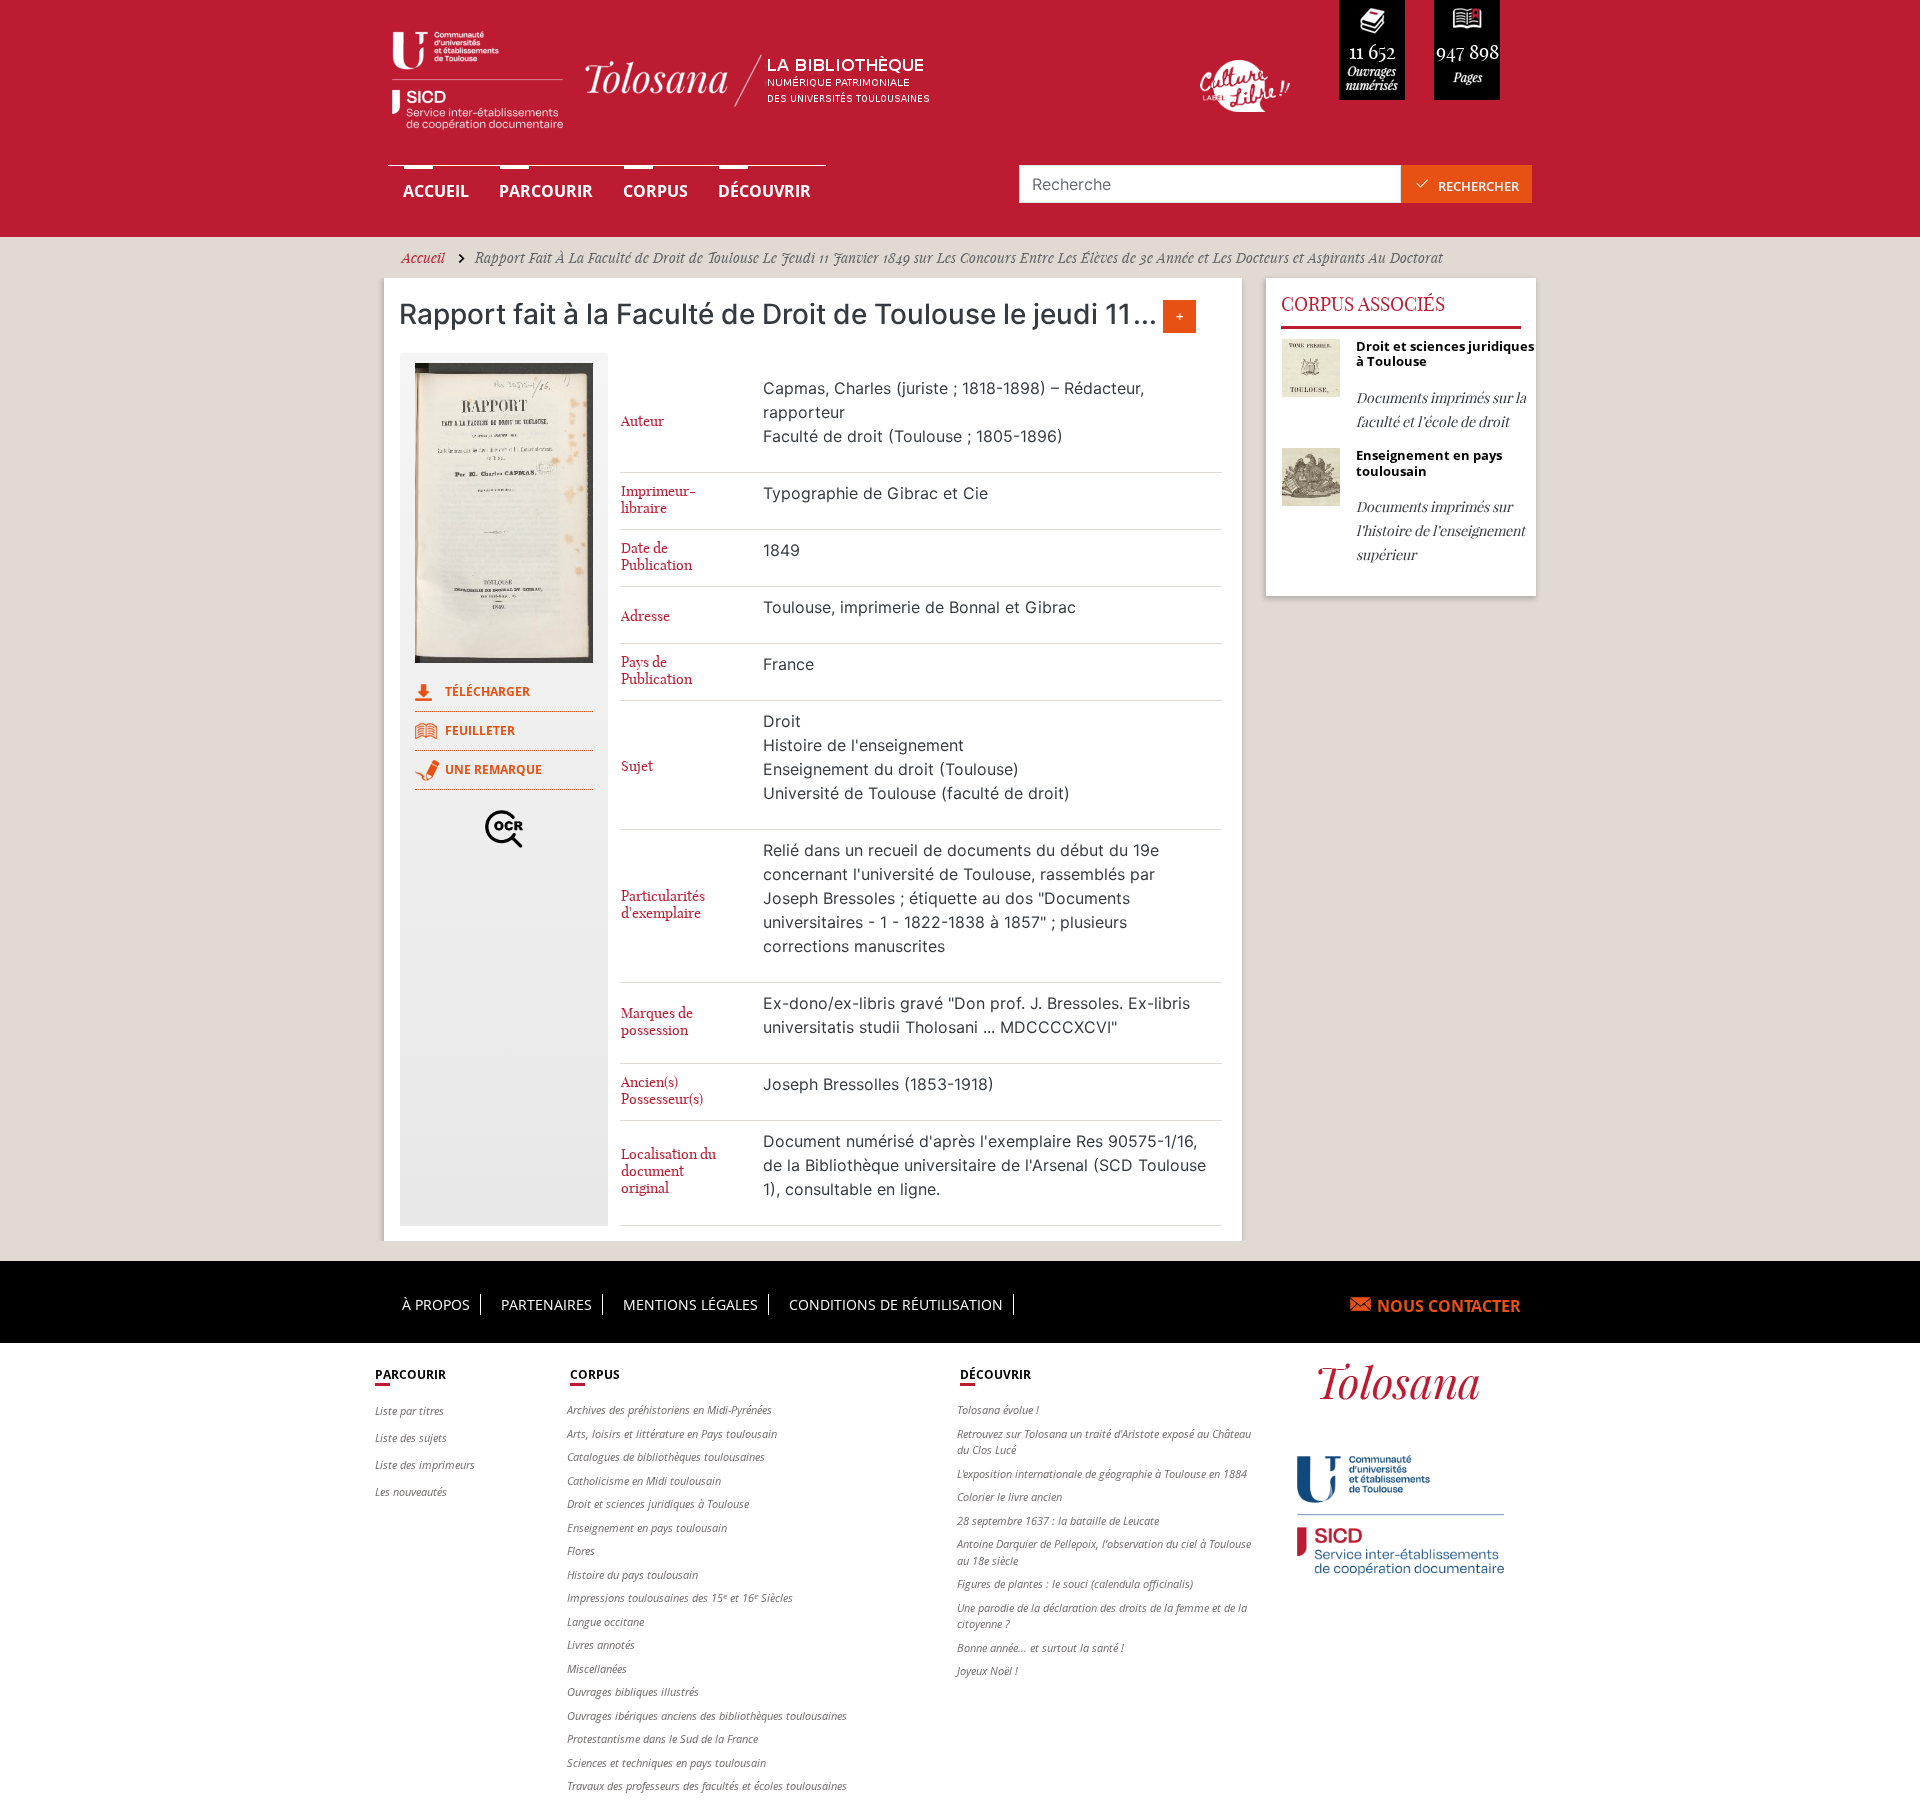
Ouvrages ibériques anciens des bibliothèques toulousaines (707, 1715)
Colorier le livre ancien (1009, 1496)
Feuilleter (480, 730)
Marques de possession (657, 1022)
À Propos (436, 1304)
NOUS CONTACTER (1449, 1306)
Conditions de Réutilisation (896, 1304)
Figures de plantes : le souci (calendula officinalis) (1075, 1583)
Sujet (637, 766)
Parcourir (546, 191)
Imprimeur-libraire (658, 500)
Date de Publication (656, 557)
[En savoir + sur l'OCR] (504, 829)
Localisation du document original (668, 1171)
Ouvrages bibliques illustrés (633, 1691)
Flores (581, 1550)
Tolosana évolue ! (998, 1409)
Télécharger (487, 691)
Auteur (642, 421)
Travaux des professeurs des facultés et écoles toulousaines (707, 1785)
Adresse (645, 616)
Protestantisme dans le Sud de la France (662, 1738)
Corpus (655, 191)
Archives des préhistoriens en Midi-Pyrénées (669, 1409)
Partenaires (546, 1304)
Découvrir (764, 191)
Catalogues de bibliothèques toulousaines (666, 1456)
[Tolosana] (763, 85)
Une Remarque (493, 769)
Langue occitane (605, 1621)
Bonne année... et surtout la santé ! (1040, 1647)
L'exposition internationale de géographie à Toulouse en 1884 (1102, 1473)
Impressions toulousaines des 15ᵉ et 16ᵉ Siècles (680, 1597)
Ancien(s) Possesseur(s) (662, 1091)
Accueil (436, 191)
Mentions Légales (690, 1304)
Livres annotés (601, 1644)
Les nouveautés (411, 1491)
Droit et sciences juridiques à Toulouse (658, 1503)
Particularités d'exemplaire (663, 905)
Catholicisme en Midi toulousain (644, 1480)
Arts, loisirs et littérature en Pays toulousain (672, 1433)
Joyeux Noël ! (987, 1670)
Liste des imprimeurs (425, 1464)
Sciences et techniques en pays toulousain (666, 1762)
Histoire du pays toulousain (632, 1574)
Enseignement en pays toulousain (647, 1527)
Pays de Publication (656, 671)
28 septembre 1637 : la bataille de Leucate (1058, 1520)
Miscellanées (597, 1668)
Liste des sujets (411, 1437)
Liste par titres (409, 1410)
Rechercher (1478, 186)
